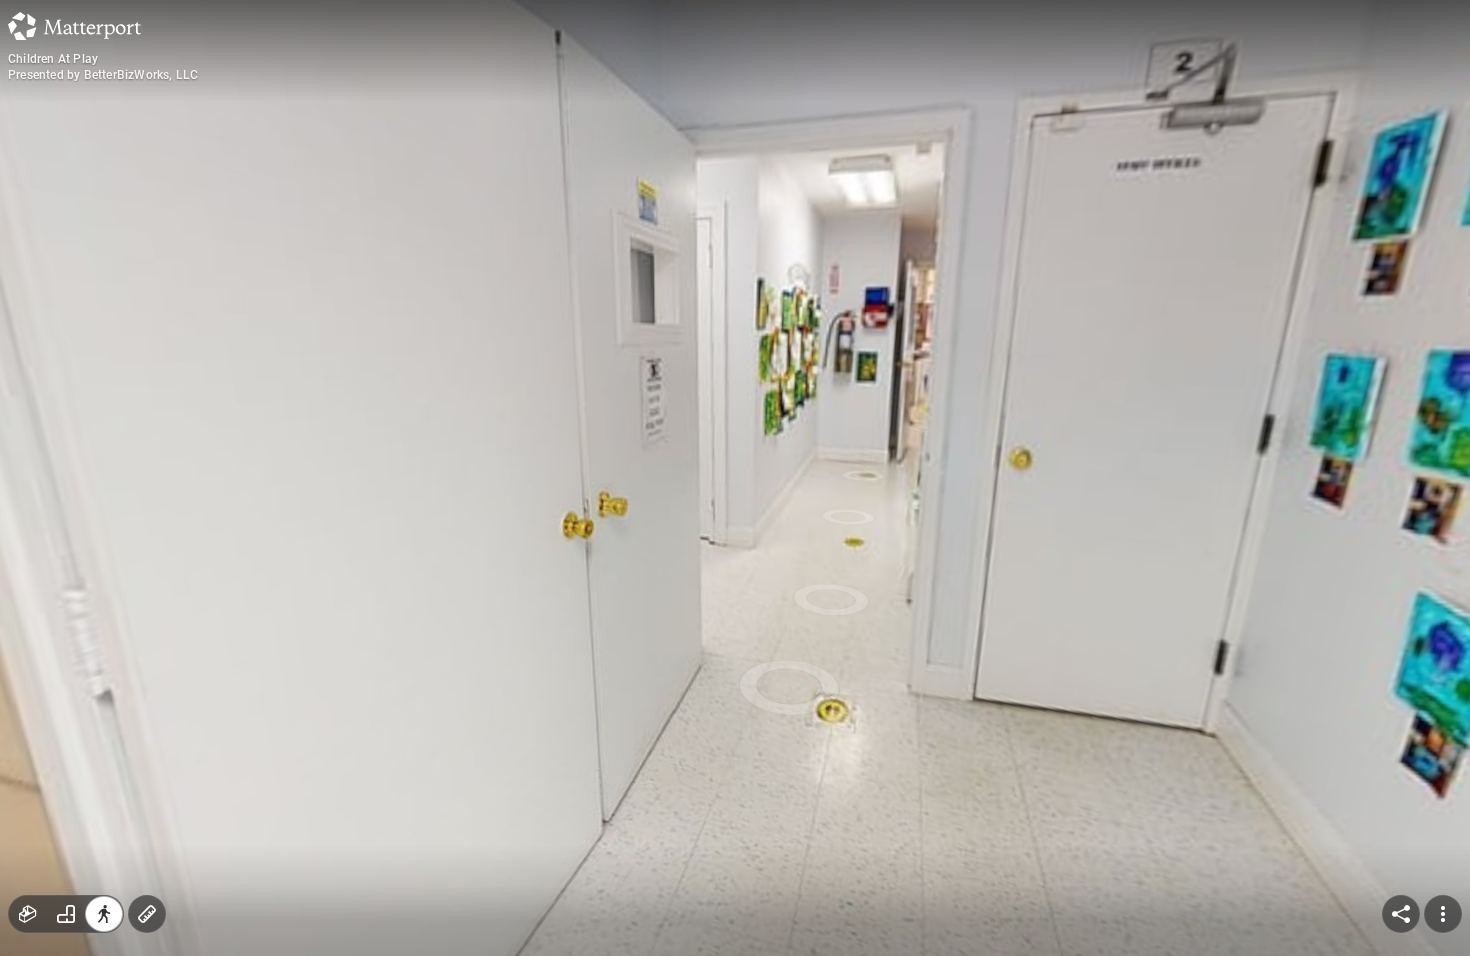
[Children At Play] (735, 478)
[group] (66, 914)
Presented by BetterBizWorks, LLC (103, 75)
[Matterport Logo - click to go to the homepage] (74, 26)
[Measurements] (147, 914)
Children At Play (53, 59)
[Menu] (1443, 914)
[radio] (28, 914)
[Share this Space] (1401, 914)
